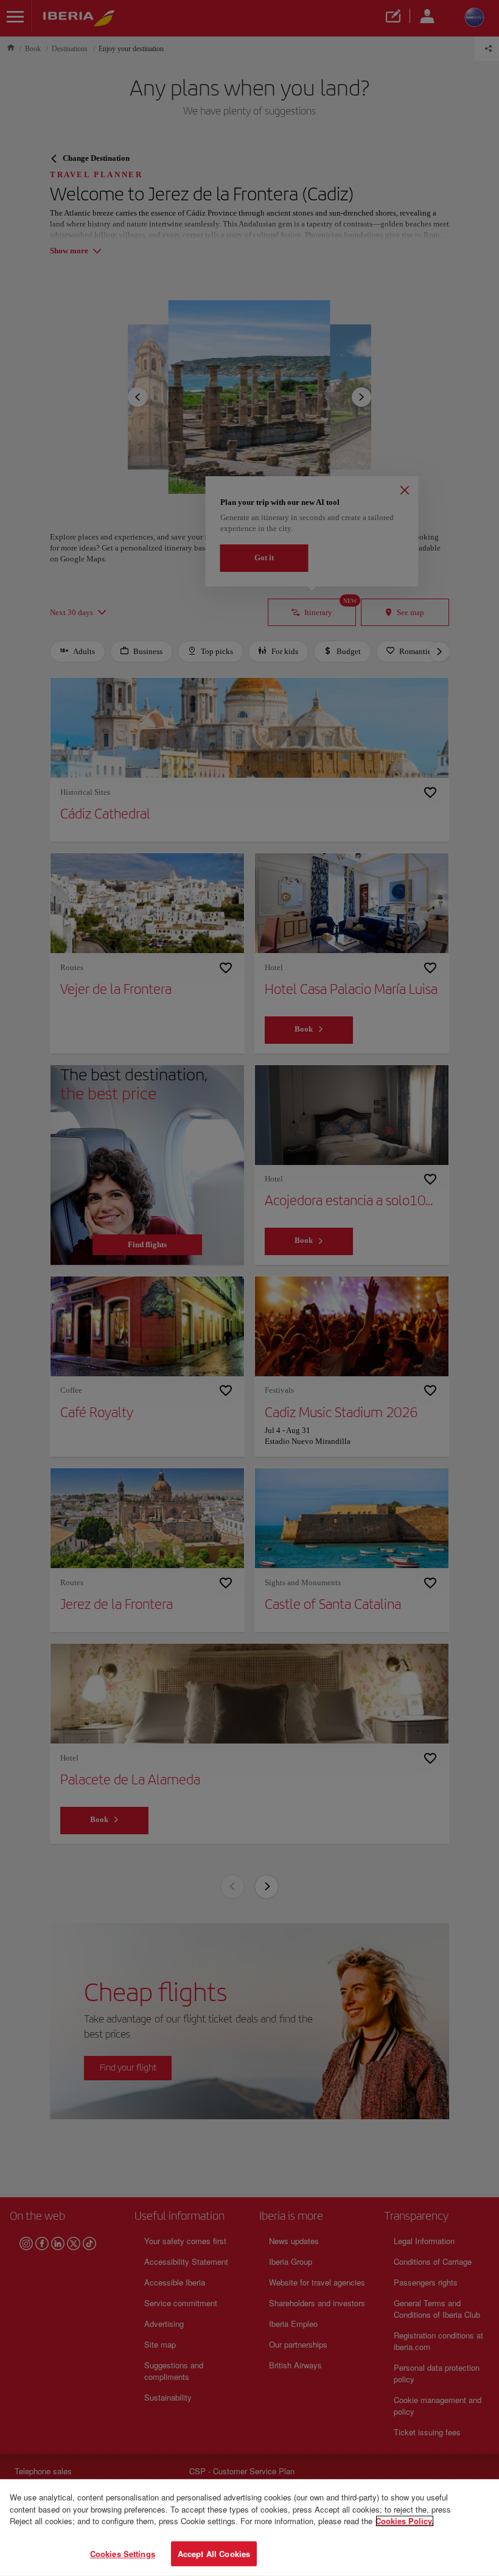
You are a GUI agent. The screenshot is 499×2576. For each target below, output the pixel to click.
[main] (249, 2528)
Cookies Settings (123, 2553)
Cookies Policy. (405, 2521)
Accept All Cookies (214, 2553)
